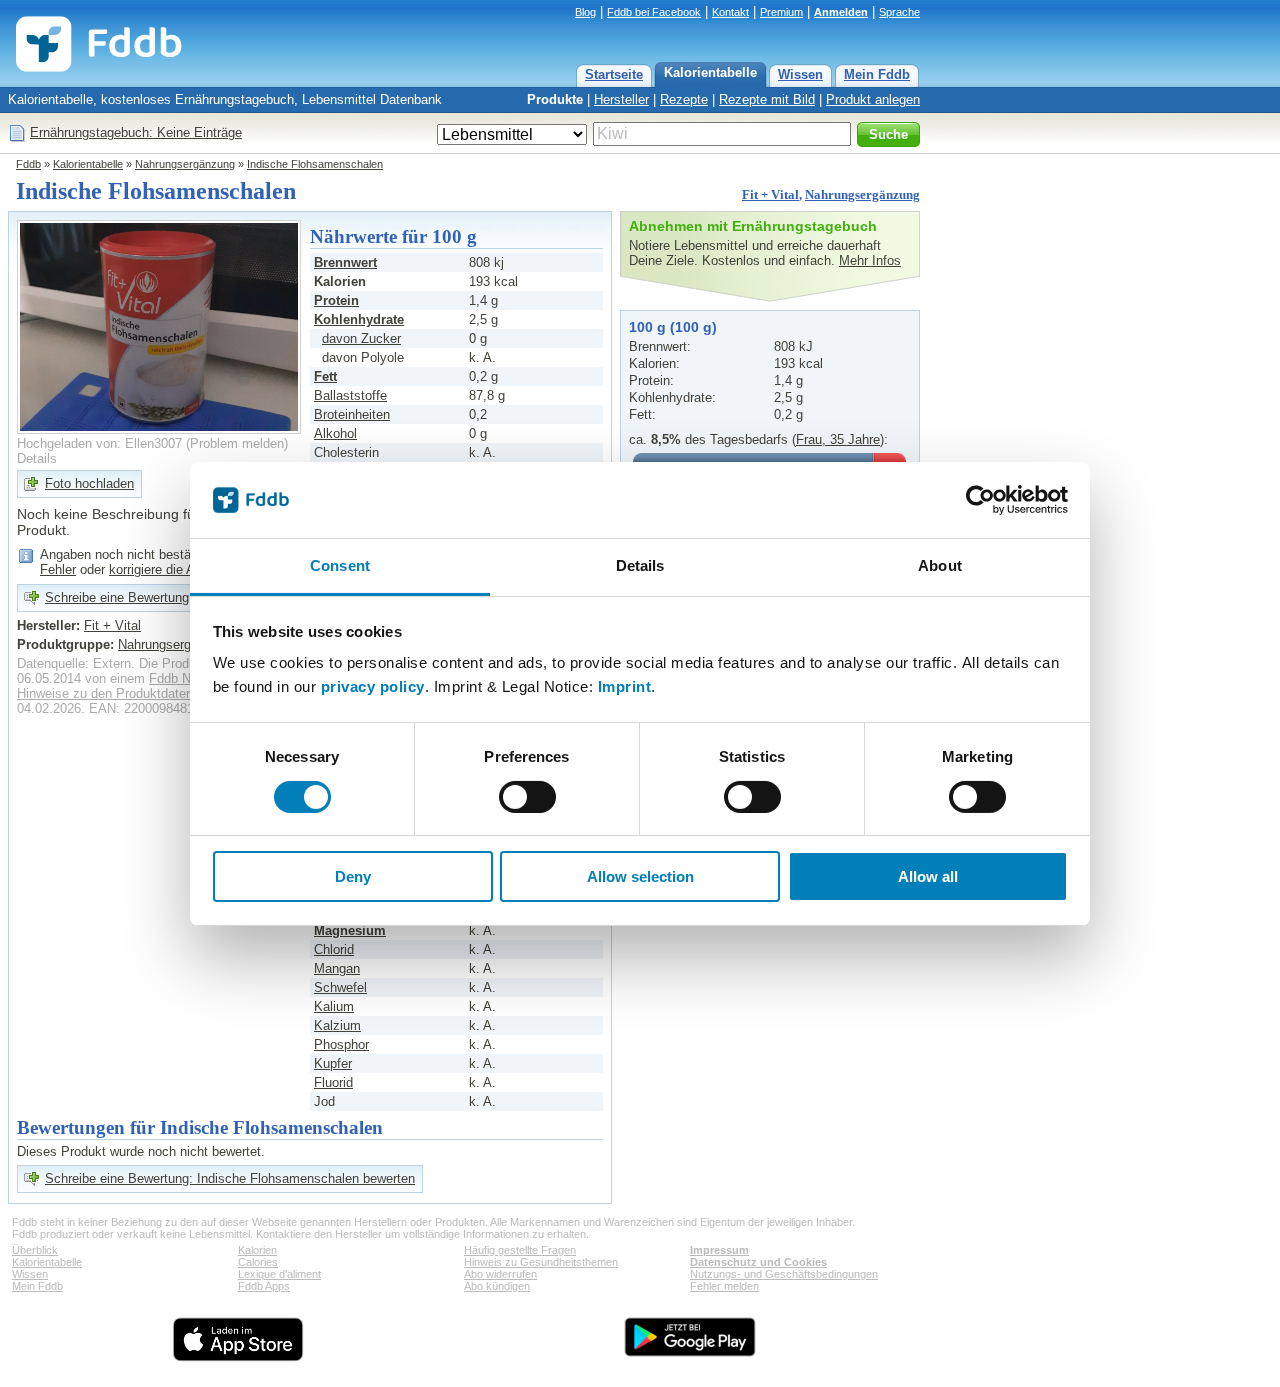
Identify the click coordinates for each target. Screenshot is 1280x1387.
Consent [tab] (340, 565)
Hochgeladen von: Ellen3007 (99, 443)
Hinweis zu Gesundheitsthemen (541, 1262)
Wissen (800, 74)
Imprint (625, 686)
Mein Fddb (877, 74)
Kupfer (333, 1063)
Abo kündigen (497, 1286)
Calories (258, 1262)
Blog (585, 12)
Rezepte (684, 99)
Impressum (719, 1250)
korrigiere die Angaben (173, 569)
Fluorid (333, 1082)
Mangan (337, 968)
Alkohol (335, 433)
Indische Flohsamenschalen (315, 164)
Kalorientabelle (710, 72)
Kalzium (337, 1025)
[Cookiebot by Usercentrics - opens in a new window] (980, 500)
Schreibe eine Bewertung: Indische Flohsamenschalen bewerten (230, 1178)
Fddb (28, 164)
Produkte (555, 99)
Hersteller (621, 99)
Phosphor (341, 1044)
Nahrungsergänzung (185, 164)
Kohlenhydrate (359, 319)
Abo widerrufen (500, 1274)
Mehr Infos (870, 260)
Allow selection (640, 876)
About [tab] (940, 565)
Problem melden (237, 443)
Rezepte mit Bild (767, 99)
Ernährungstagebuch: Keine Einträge (136, 132)
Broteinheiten (352, 414)
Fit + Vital (770, 194)
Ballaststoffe (350, 395)
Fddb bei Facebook (654, 12)
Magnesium (350, 930)
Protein (336, 300)
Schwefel (340, 987)
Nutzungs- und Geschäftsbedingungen (784, 1274)
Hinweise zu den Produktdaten (105, 693)
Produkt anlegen (873, 99)
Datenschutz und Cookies (758, 1262)
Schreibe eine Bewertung (117, 597)
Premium (781, 12)
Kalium (334, 1006)
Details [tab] (640, 565)
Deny (353, 876)
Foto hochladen (89, 483)
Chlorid (334, 949)
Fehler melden (724, 1286)
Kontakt (730, 12)
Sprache (899, 12)
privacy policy (373, 686)
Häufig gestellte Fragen (520, 1250)
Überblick (35, 1250)
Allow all (928, 876)
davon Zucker (361, 338)
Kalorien (257, 1250)
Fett (325, 376)
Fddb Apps (264, 1286)
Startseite (614, 74)
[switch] (527, 797)
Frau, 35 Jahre (838, 439)
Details (37, 458)
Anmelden (841, 12)
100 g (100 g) (673, 327)
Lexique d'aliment (279, 1274)
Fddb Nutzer (184, 678)
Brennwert (345, 262)
